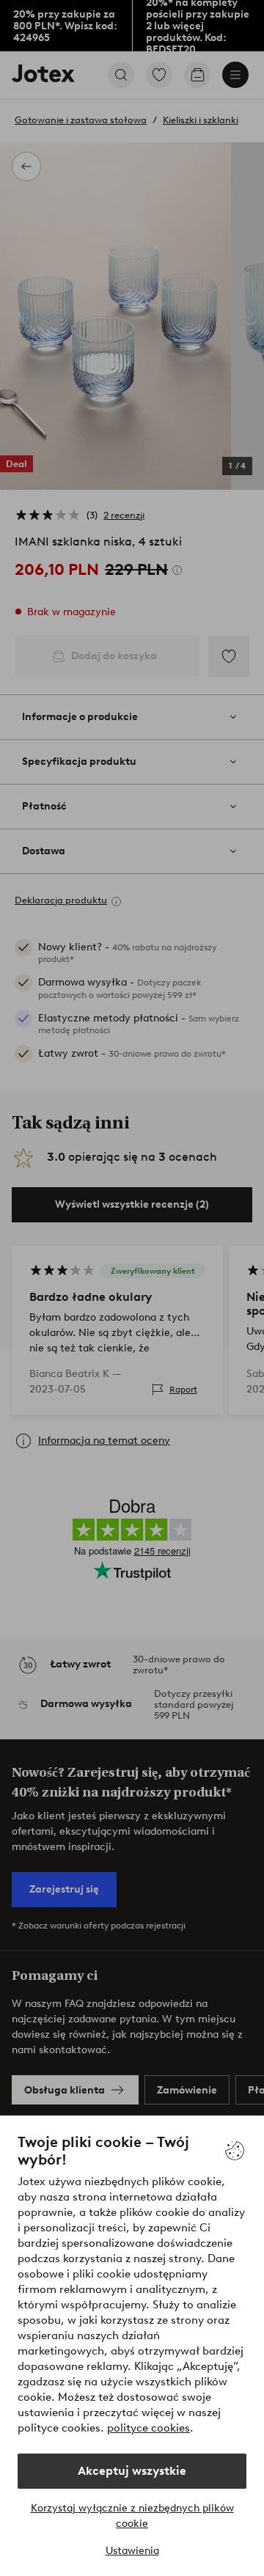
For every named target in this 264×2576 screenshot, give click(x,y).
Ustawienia (132, 2551)
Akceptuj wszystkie (132, 2471)
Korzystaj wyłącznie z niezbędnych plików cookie (132, 2516)
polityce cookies (148, 2428)
